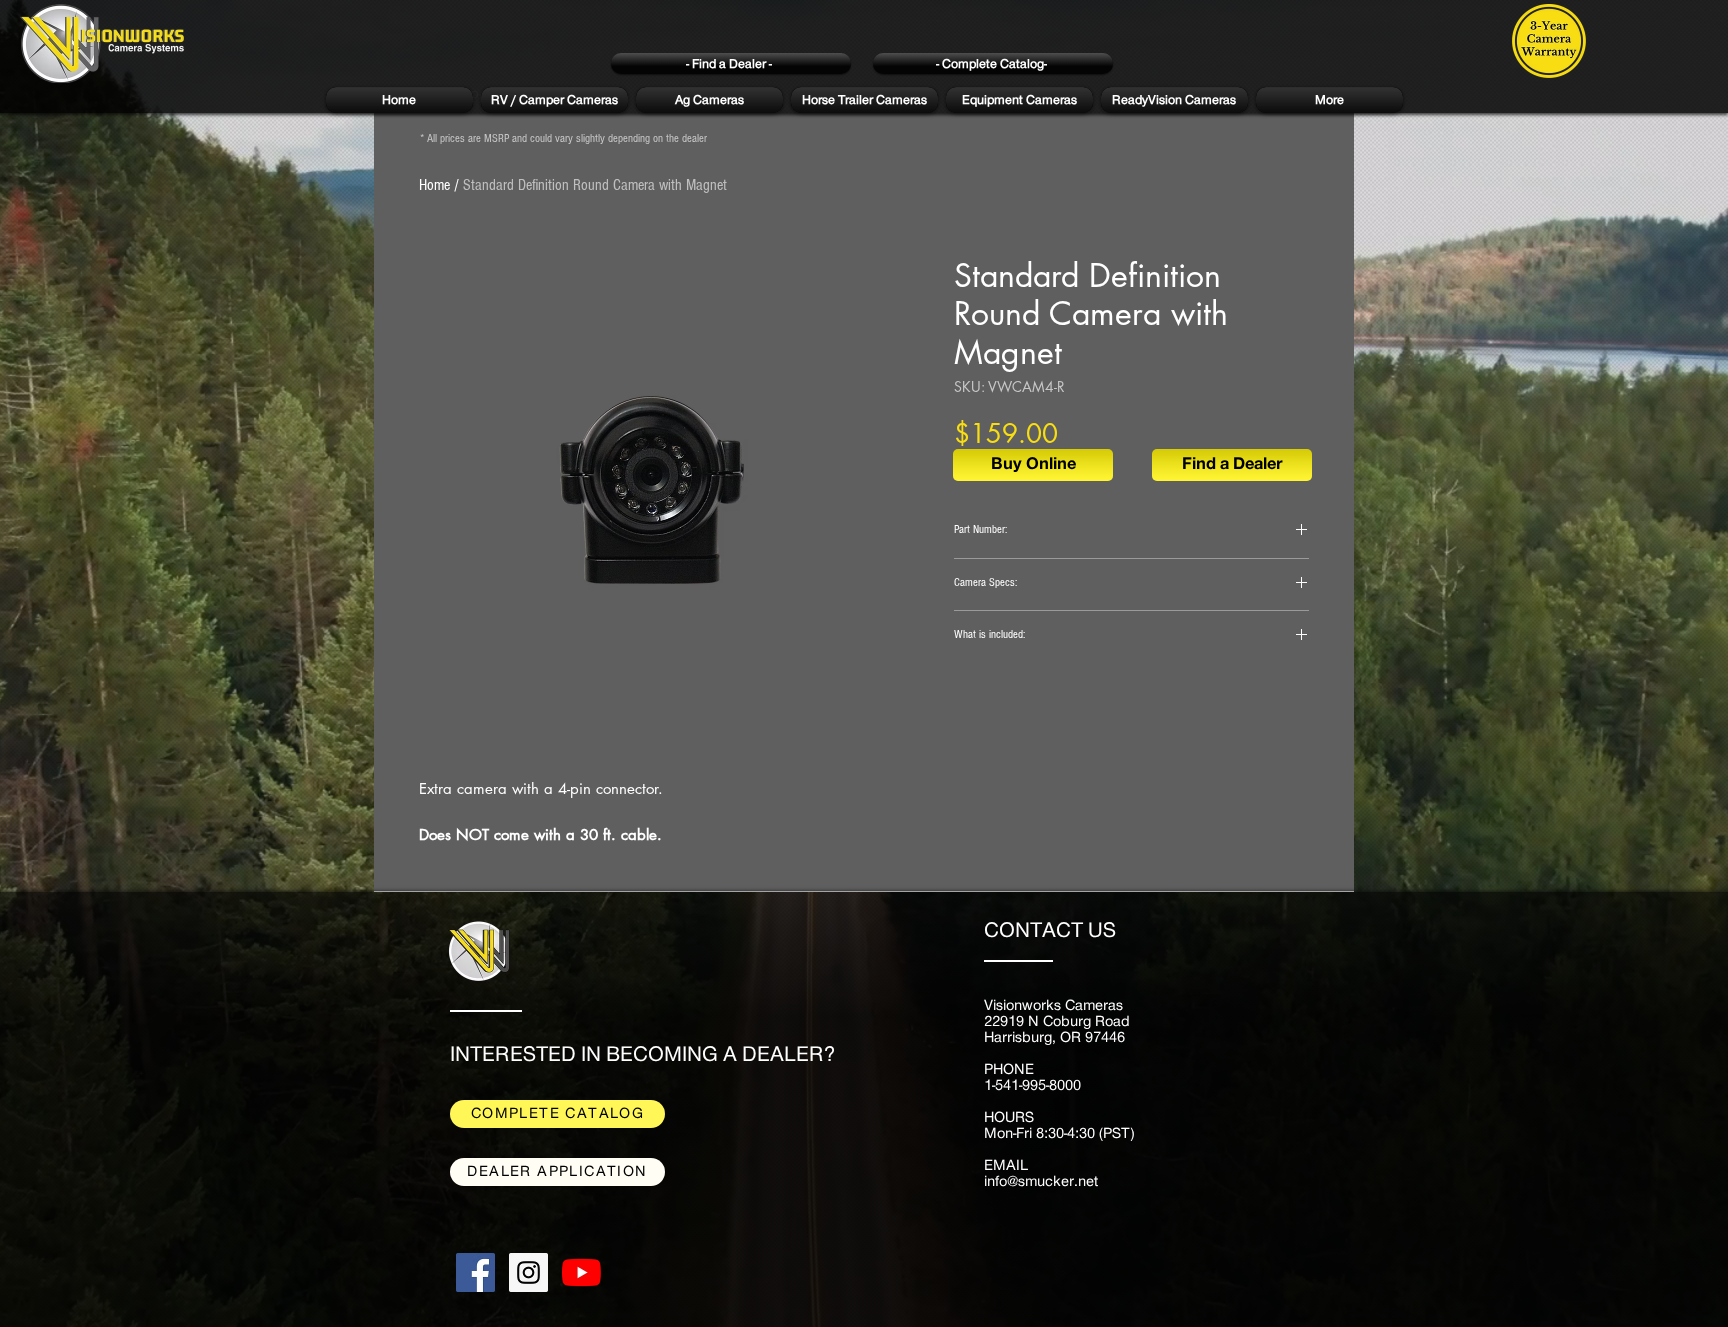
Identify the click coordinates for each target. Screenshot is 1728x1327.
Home (434, 185)
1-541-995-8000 (1032, 1086)
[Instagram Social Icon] (528, 1272)
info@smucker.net (1041, 1182)
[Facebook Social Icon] (475, 1272)
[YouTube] (581, 1272)
